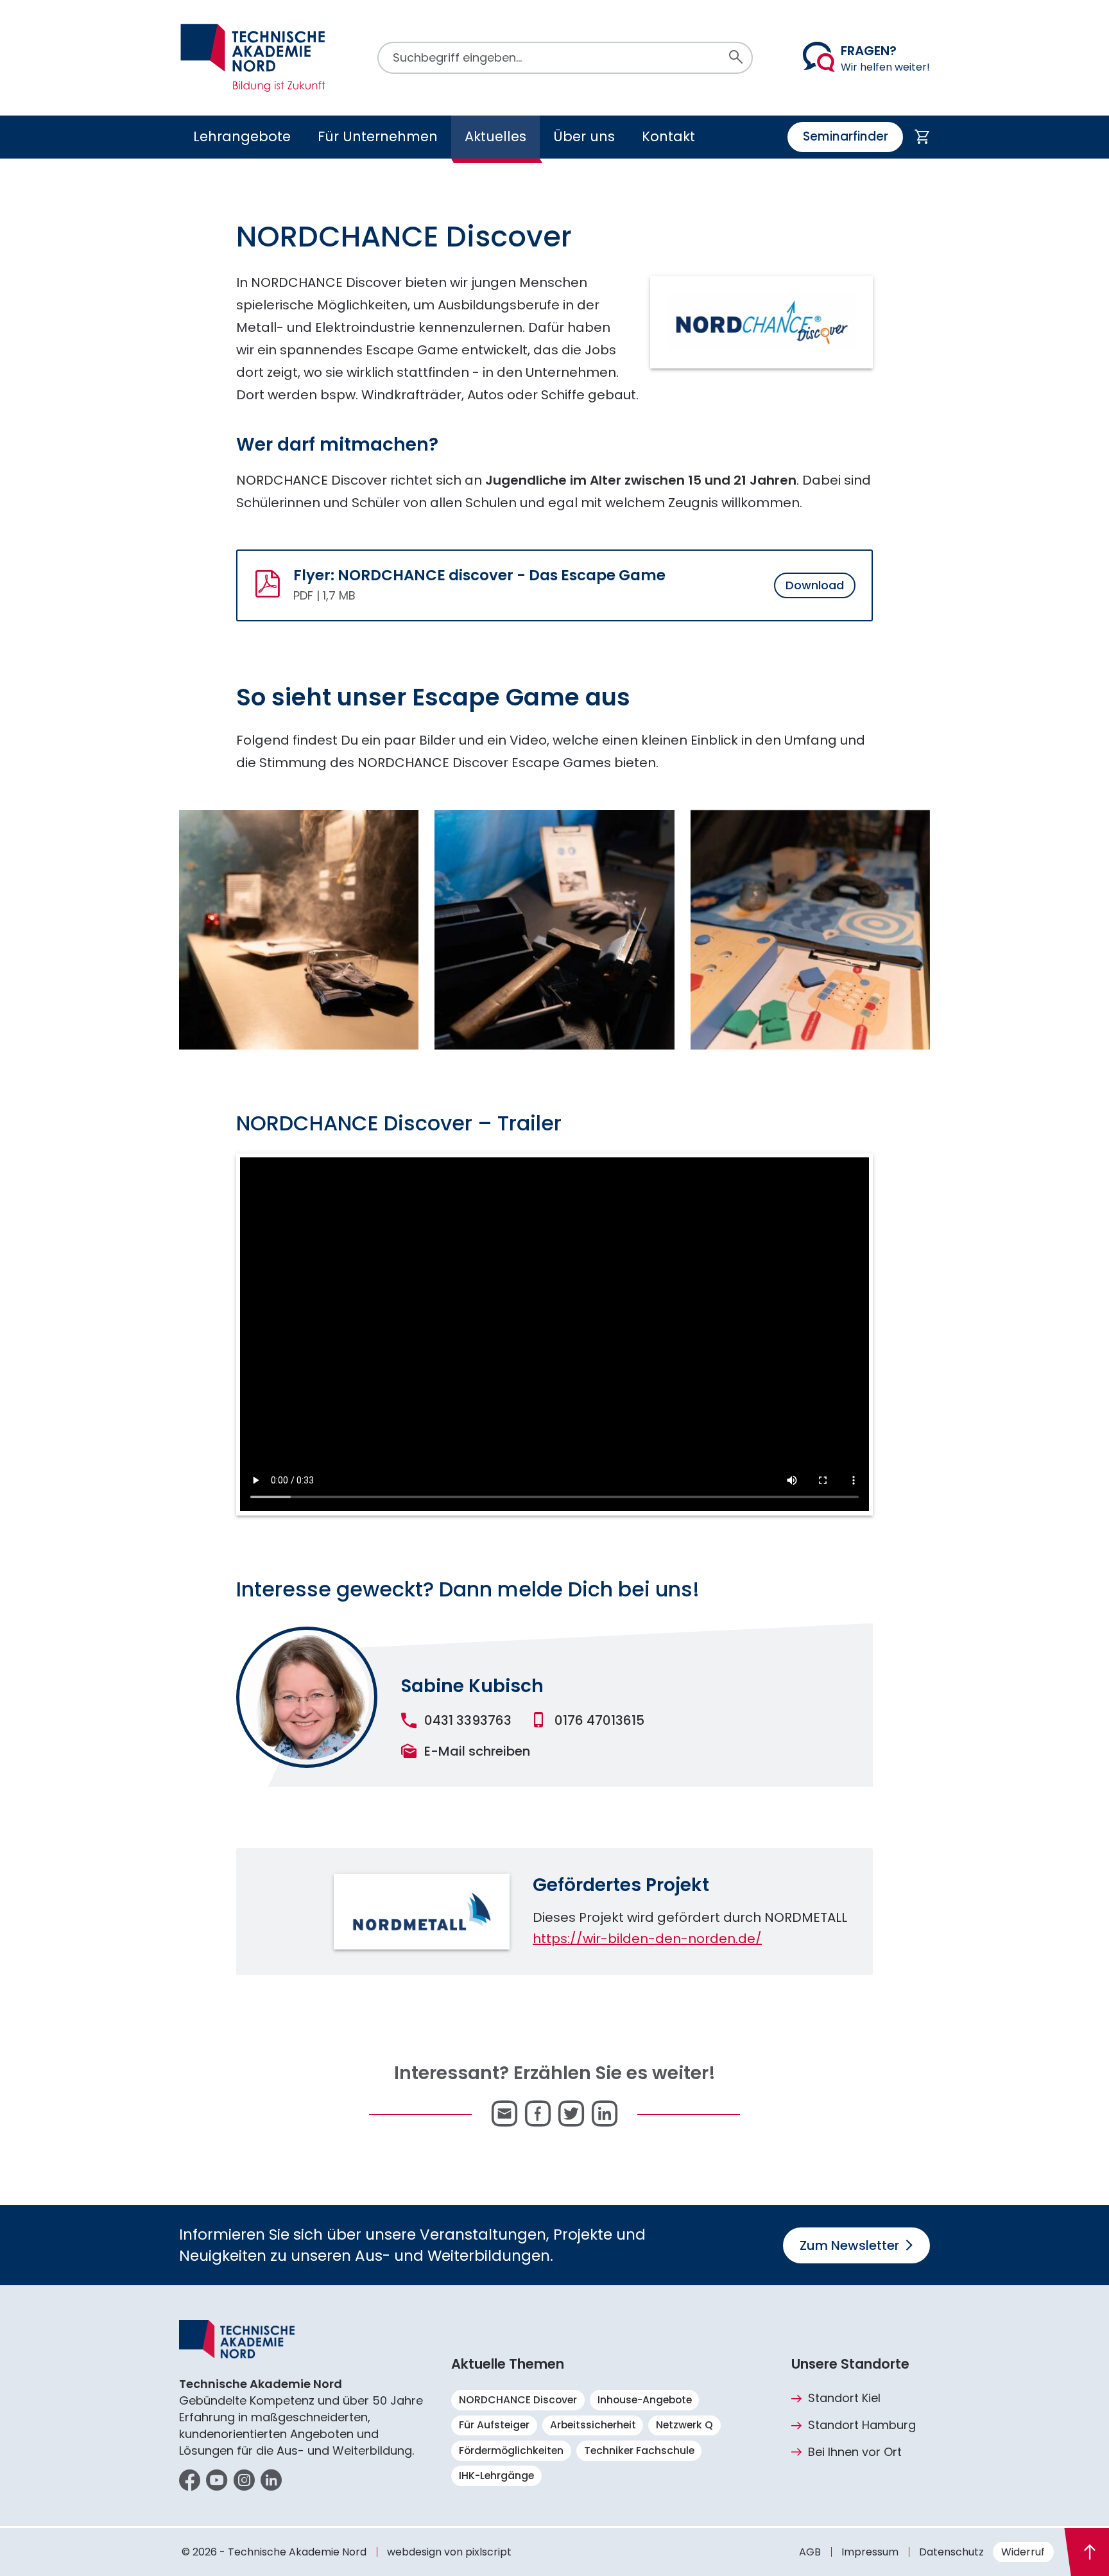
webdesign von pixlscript (449, 2552)
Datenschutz (951, 2552)
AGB (810, 2552)
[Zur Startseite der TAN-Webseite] (253, 58)
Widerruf (1023, 2552)
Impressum (870, 2552)
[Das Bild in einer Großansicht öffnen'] (299, 930)
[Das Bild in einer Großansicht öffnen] (307, 1697)
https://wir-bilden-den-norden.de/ (647, 1939)
